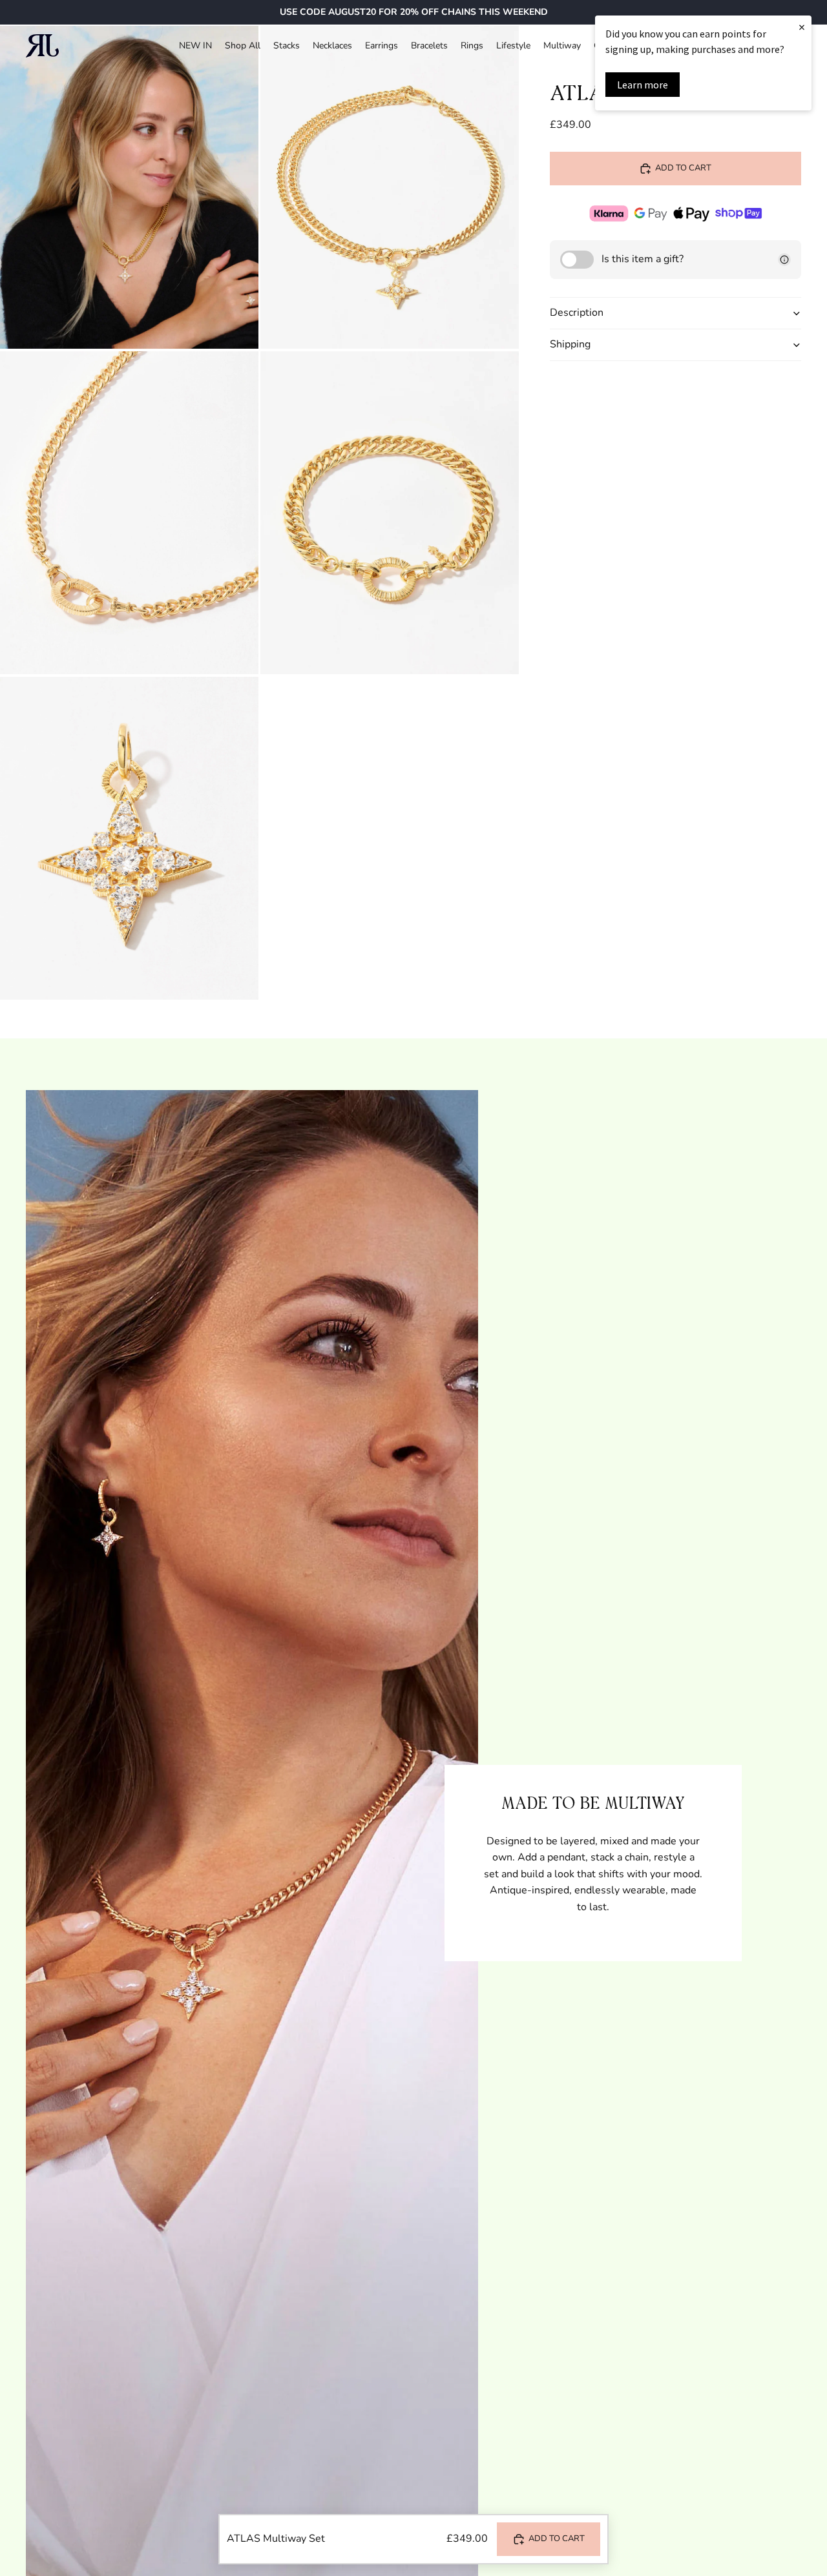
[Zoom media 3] (129, 513)
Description (577, 313)
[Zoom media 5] (129, 838)
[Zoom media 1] (129, 187)
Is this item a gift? (643, 259)
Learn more (643, 85)
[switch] (577, 260)
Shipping (570, 344)
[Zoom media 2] (390, 187)
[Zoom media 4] (390, 513)
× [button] (802, 27)
